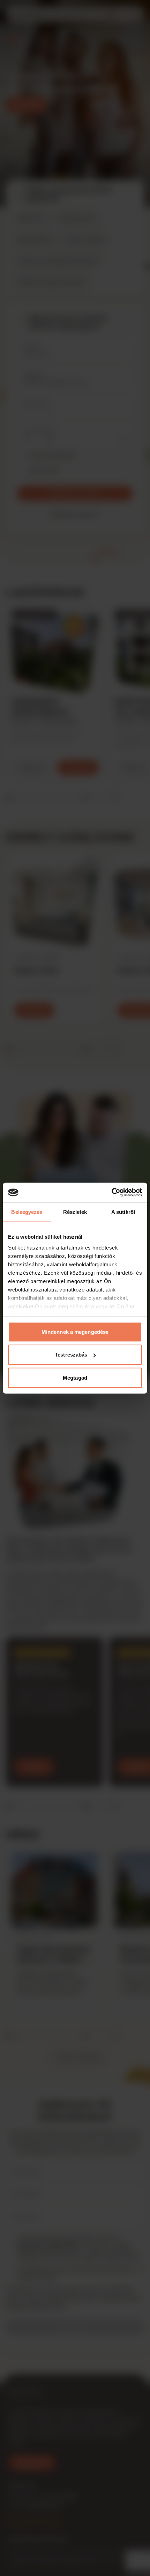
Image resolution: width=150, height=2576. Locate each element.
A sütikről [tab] (123, 1212)
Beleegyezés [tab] (27, 1212)
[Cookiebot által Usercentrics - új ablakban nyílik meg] (111, 1193)
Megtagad (75, 1377)
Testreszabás (71, 1355)
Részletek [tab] (75, 1212)
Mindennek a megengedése (75, 1332)
